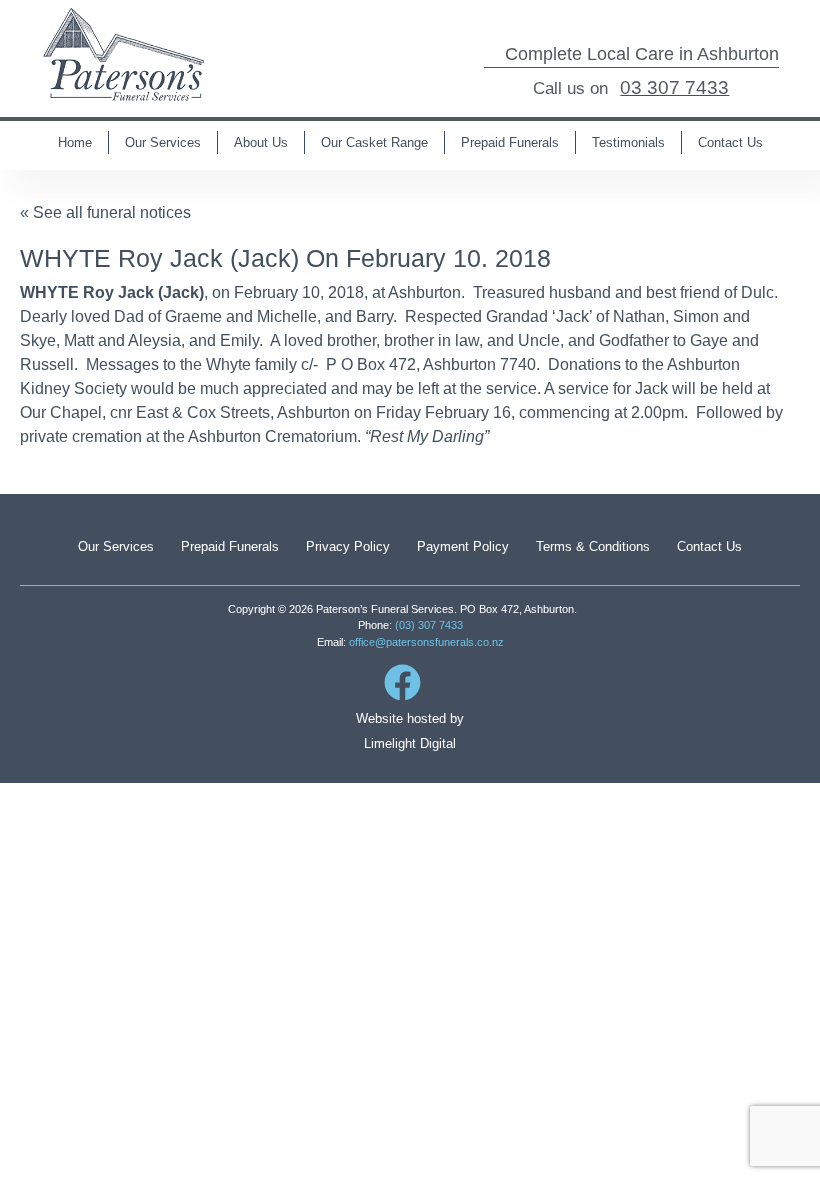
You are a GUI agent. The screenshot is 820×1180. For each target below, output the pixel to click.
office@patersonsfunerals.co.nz (426, 642)
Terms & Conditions (593, 546)
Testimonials (628, 142)
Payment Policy (463, 546)
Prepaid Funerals (510, 142)
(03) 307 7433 (429, 625)
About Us (261, 142)
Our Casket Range (374, 142)
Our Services (163, 142)
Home (75, 142)
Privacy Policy (348, 546)
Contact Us (730, 142)
